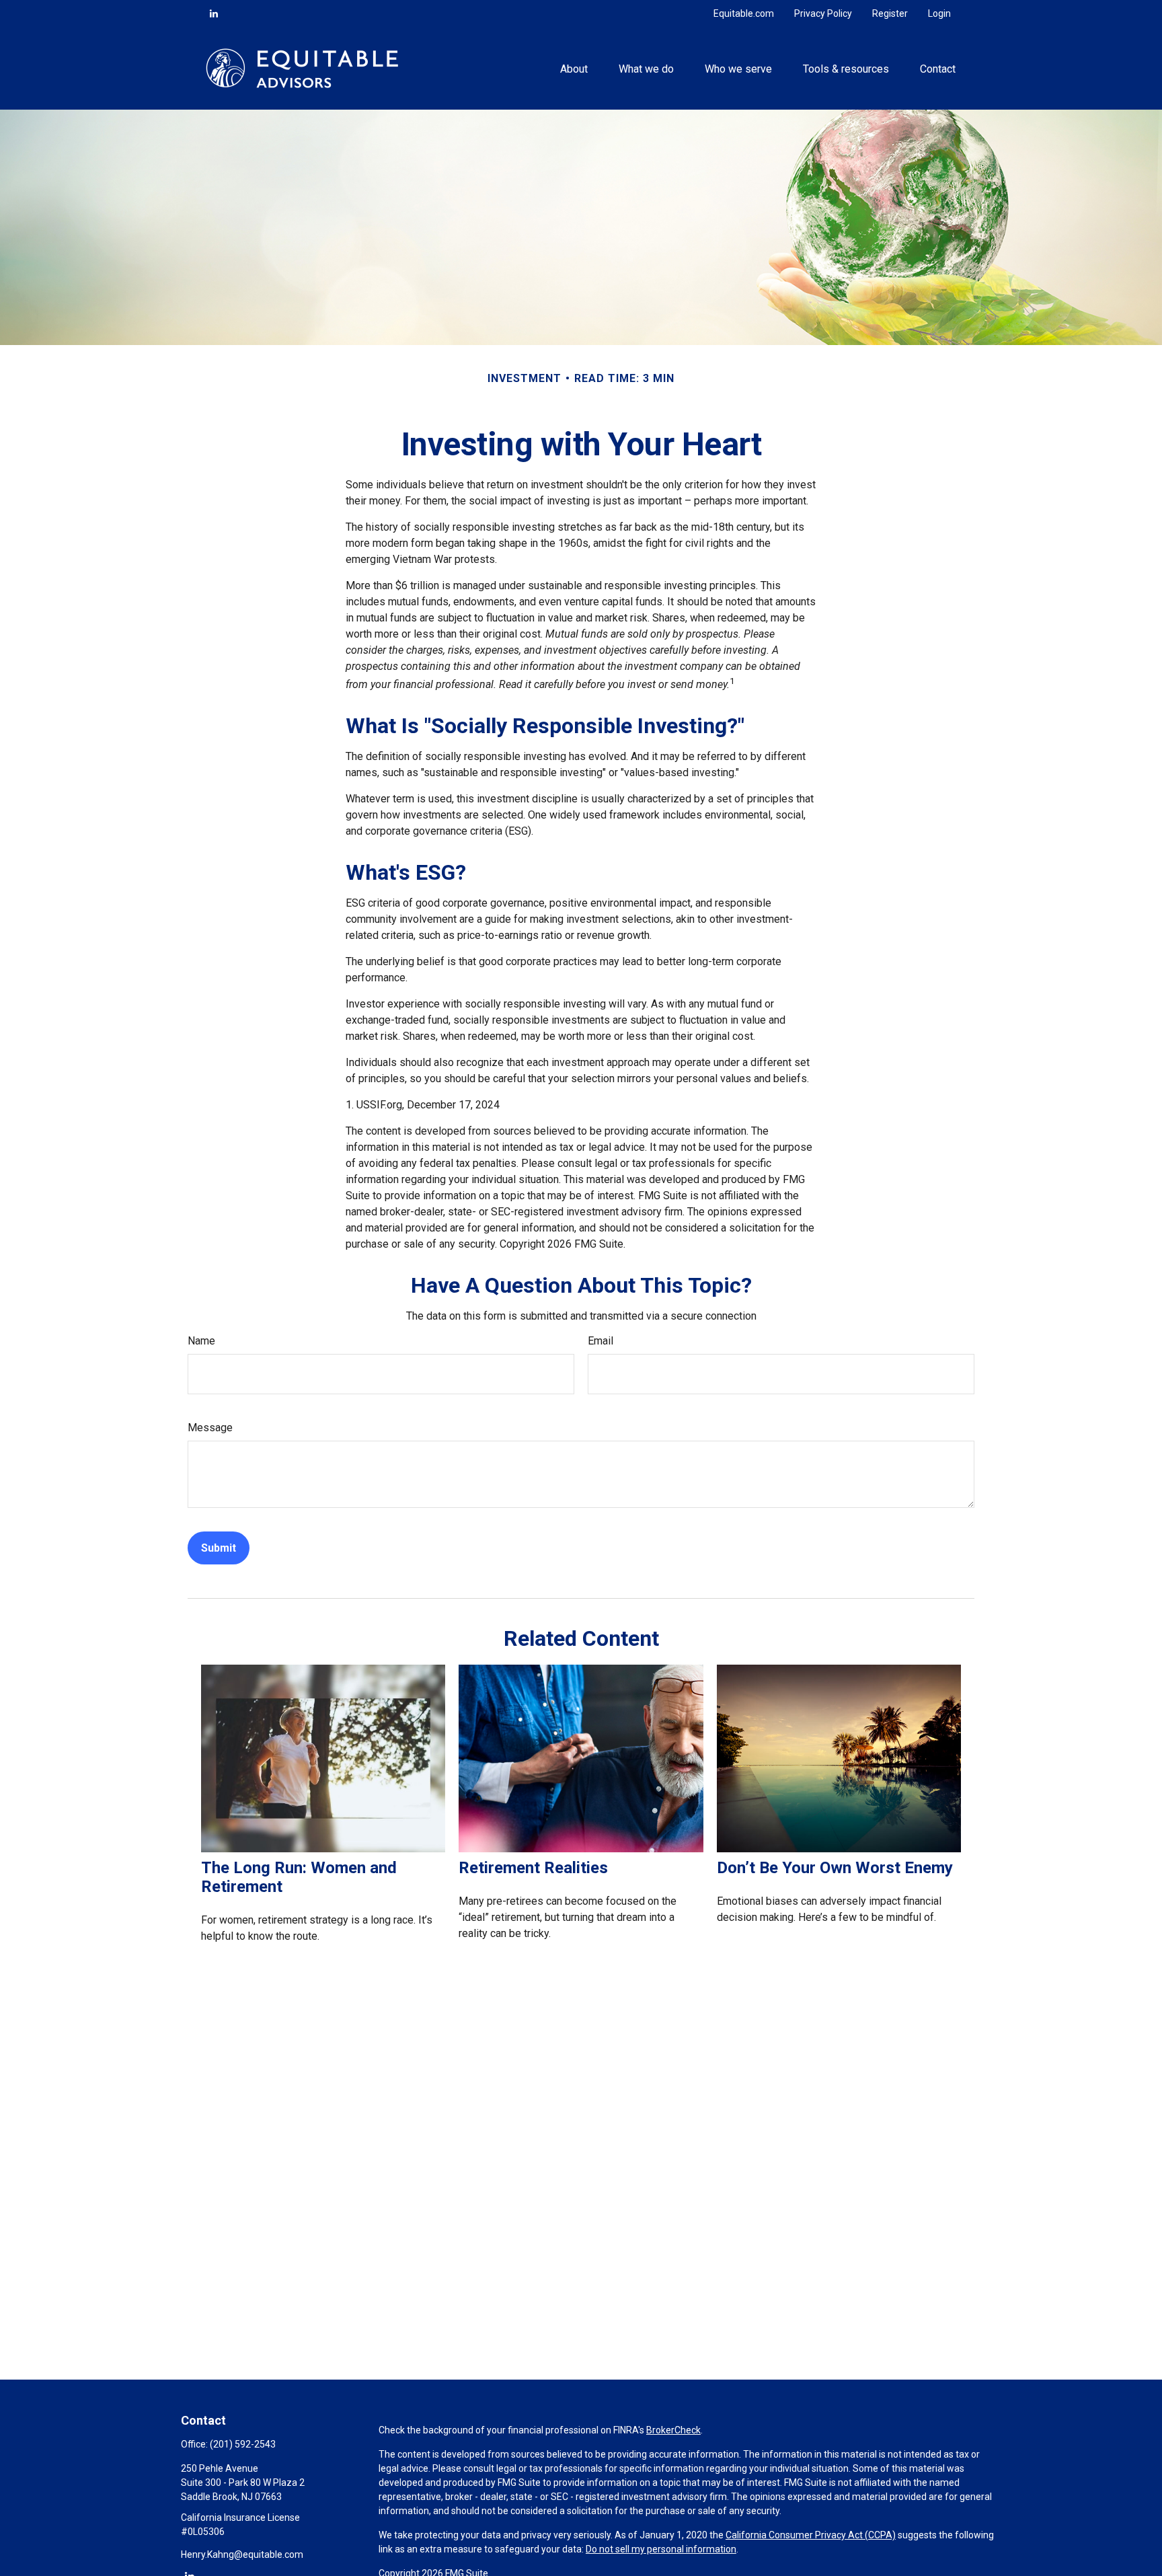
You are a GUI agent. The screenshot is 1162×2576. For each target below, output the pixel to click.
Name (201, 1341)
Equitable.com (744, 13)
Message (210, 1428)
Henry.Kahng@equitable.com (242, 2554)
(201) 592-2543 (243, 2444)
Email (601, 1341)
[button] (574, 68)
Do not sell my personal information (661, 2549)
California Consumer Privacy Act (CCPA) (811, 2535)
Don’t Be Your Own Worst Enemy (835, 1868)
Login (939, 13)
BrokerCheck (673, 2430)
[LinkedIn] (214, 13)
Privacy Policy (823, 13)
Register (890, 13)
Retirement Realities (533, 1868)
